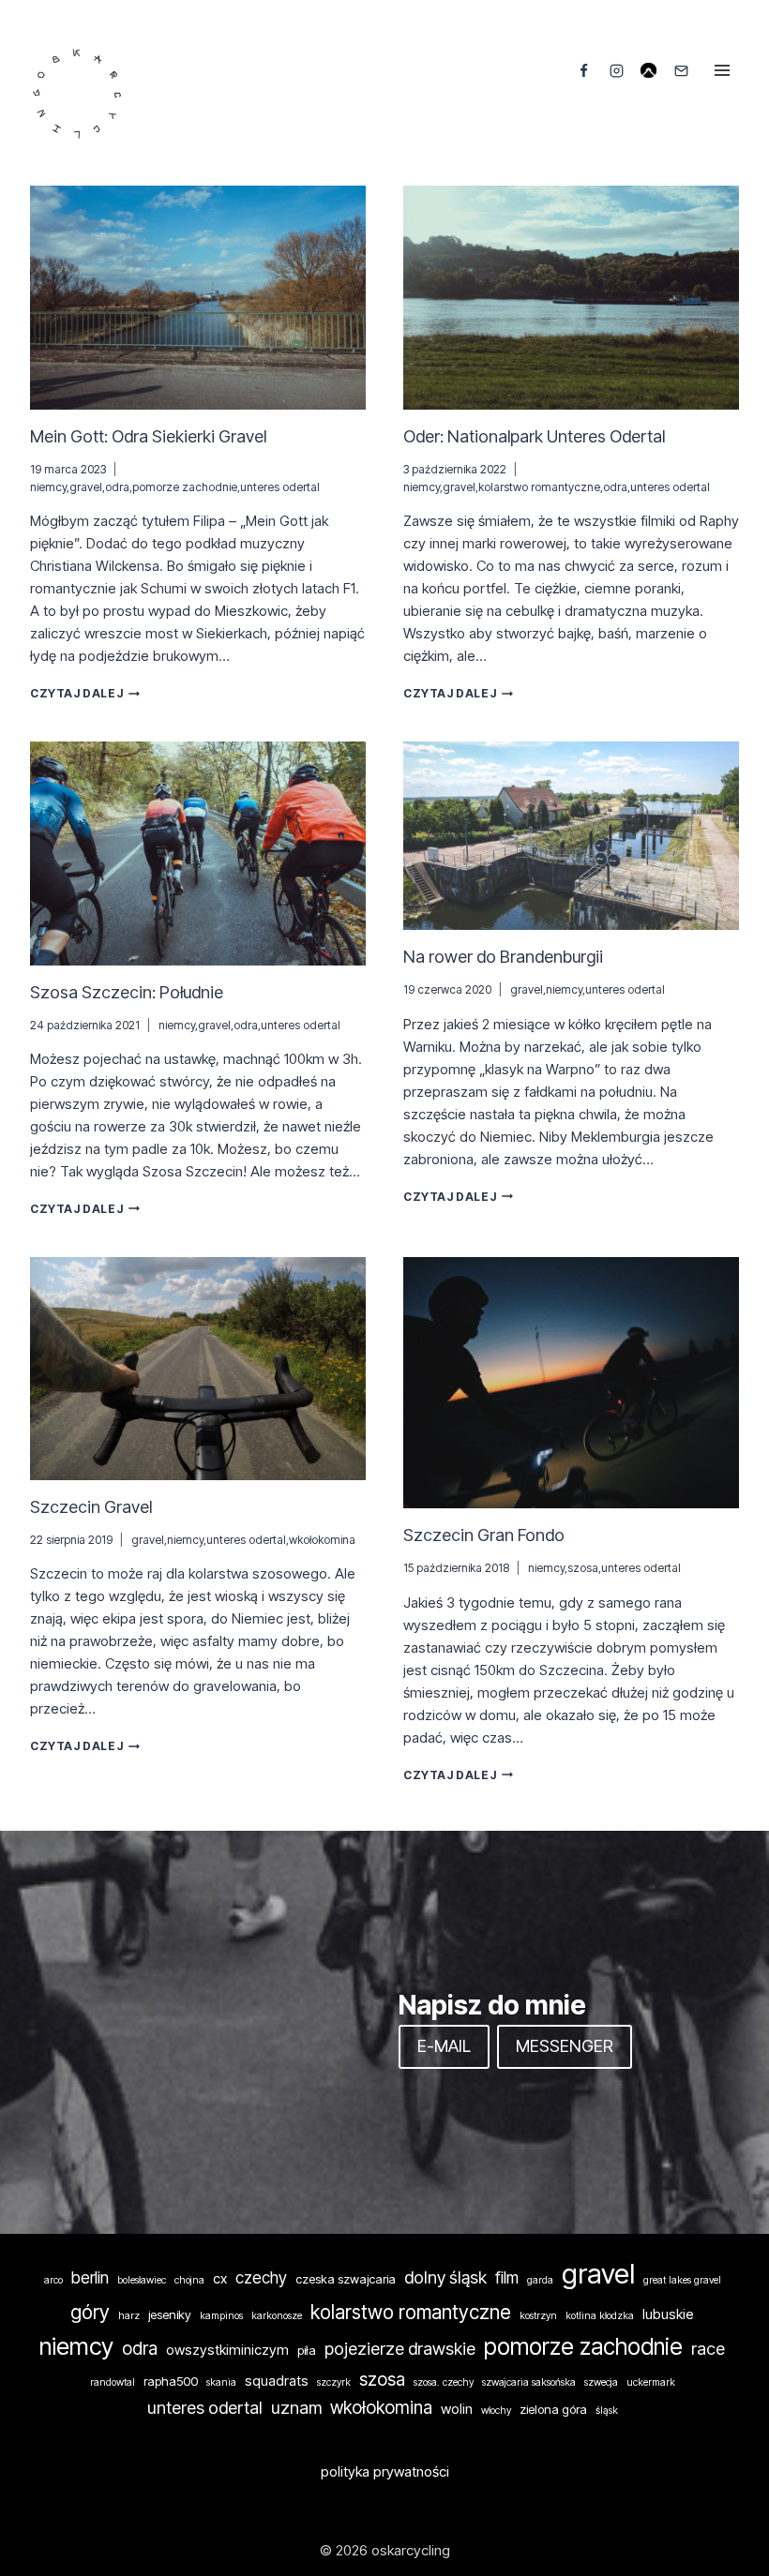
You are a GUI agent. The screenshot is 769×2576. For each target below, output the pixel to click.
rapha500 (171, 2381)
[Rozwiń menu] (722, 70)
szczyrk (334, 2382)
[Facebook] (584, 70)
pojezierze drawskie (400, 2348)
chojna (189, 2280)
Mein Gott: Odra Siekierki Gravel (148, 436)
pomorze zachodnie (185, 487)
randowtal (113, 2382)
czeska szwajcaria (346, 2279)
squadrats (277, 2381)
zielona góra (553, 2409)
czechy (261, 2277)
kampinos (221, 2316)
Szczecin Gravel (91, 1507)
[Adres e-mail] (681, 70)
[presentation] (198, 298)
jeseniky (170, 2314)
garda (540, 2280)
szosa (583, 1568)
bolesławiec (142, 2280)
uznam (296, 2407)
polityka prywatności (385, 2471)
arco (53, 2280)
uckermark (651, 2382)
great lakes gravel (682, 2280)
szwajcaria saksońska (529, 2382)
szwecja (601, 2382)
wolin (457, 2409)
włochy (496, 2411)
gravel (86, 487)
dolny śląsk (445, 2277)
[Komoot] (649, 70)
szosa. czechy (444, 2382)
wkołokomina (322, 1540)
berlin (90, 2277)
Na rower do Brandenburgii (503, 957)
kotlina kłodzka (600, 2316)
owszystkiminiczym (227, 2350)
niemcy (48, 487)
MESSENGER (565, 2046)
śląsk (607, 2411)
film (507, 2277)
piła (307, 2350)
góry (90, 2312)
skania (221, 2382)
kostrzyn (538, 2316)
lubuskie (668, 2314)
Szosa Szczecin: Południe (127, 992)
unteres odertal (280, 487)
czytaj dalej (85, 693)
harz (129, 2316)
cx (220, 2279)
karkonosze (277, 2316)
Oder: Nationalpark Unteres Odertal (534, 436)
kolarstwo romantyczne (539, 487)
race (708, 2348)
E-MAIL (444, 2046)
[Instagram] (616, 70)
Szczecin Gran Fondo (484, 1535)
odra (117, 487)
